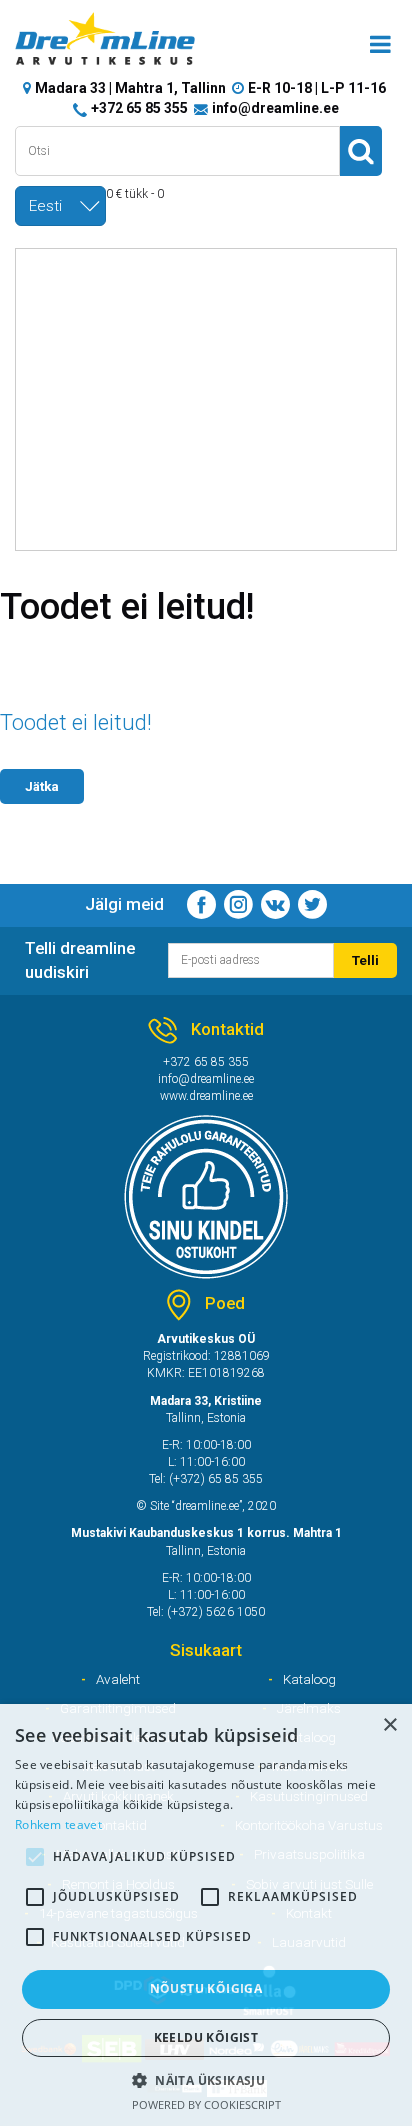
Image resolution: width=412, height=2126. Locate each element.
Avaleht (118, 1679)
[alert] (206, 1915)
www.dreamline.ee (206, 1096)
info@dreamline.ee (275, 108)
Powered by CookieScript (206, 2104)
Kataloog (309, 1679)
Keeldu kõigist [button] (206, 2037)
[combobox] (60, 206)
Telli (365, 960)
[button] (206, 2079)
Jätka (42, 786)
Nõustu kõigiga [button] (206, 1988)
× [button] (389, 1725)
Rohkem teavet (58, 1824)
